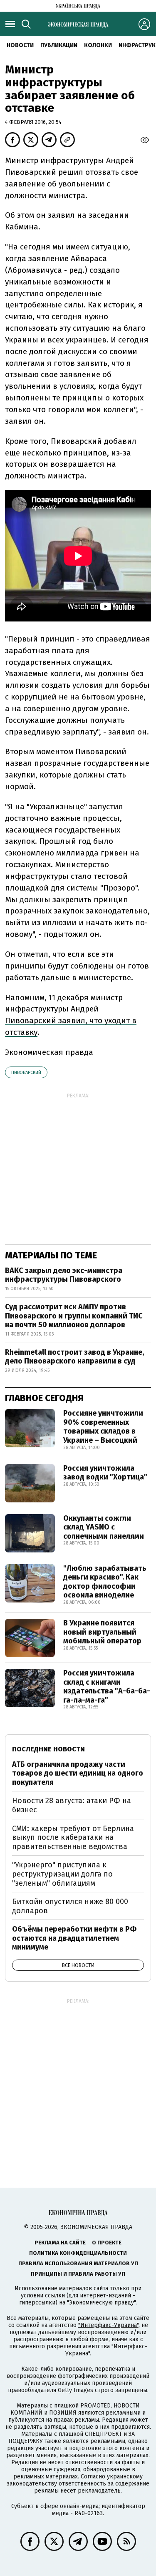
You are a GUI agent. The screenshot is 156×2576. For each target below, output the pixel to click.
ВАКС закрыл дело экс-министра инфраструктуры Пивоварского (64, 1275)
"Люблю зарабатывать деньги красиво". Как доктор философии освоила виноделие (105, 1582)
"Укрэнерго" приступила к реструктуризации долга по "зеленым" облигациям (62, 1874)
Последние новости (48, 1749)
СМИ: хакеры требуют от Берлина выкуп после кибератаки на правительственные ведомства (73, 1838)
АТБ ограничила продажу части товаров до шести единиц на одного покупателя (78, 1773)
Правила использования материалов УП (78, 2263)
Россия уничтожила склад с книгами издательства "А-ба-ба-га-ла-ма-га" (107, 1687)
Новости (20, 45)
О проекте (107, 2243)
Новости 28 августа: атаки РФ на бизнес (72, 1805)
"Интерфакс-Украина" (108, 2325)
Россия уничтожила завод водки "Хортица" (105, 1473)
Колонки (98, 45)
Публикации (59, 45)
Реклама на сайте (60, 2243)
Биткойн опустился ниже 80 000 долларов (70, 1906)
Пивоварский (26, 1073)
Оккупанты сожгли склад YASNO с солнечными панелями (104, 1527)
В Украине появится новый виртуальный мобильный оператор (102, 1632)
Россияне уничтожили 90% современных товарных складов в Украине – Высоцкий (103, 1427)
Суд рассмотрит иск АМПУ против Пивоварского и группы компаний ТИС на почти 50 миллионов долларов (74, 1316)
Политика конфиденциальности (78, 2253)
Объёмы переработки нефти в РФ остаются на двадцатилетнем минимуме (74, 1938)
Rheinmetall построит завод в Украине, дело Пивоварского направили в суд (74, 1357)
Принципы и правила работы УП (78, 2274)
